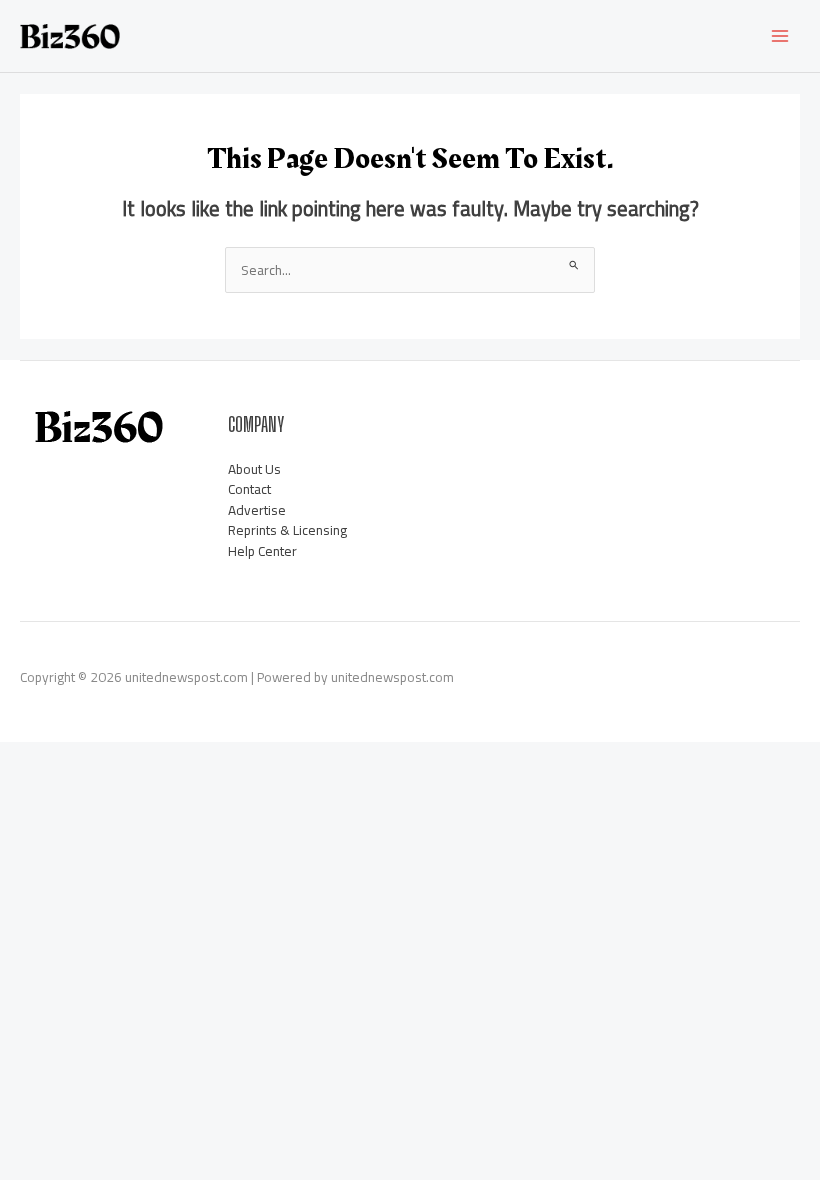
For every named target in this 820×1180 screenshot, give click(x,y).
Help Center (262, 551)
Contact (249, 489)
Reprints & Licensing (287, 530)
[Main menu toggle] (780, 36)
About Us (254, 469)
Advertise (257, 510)
